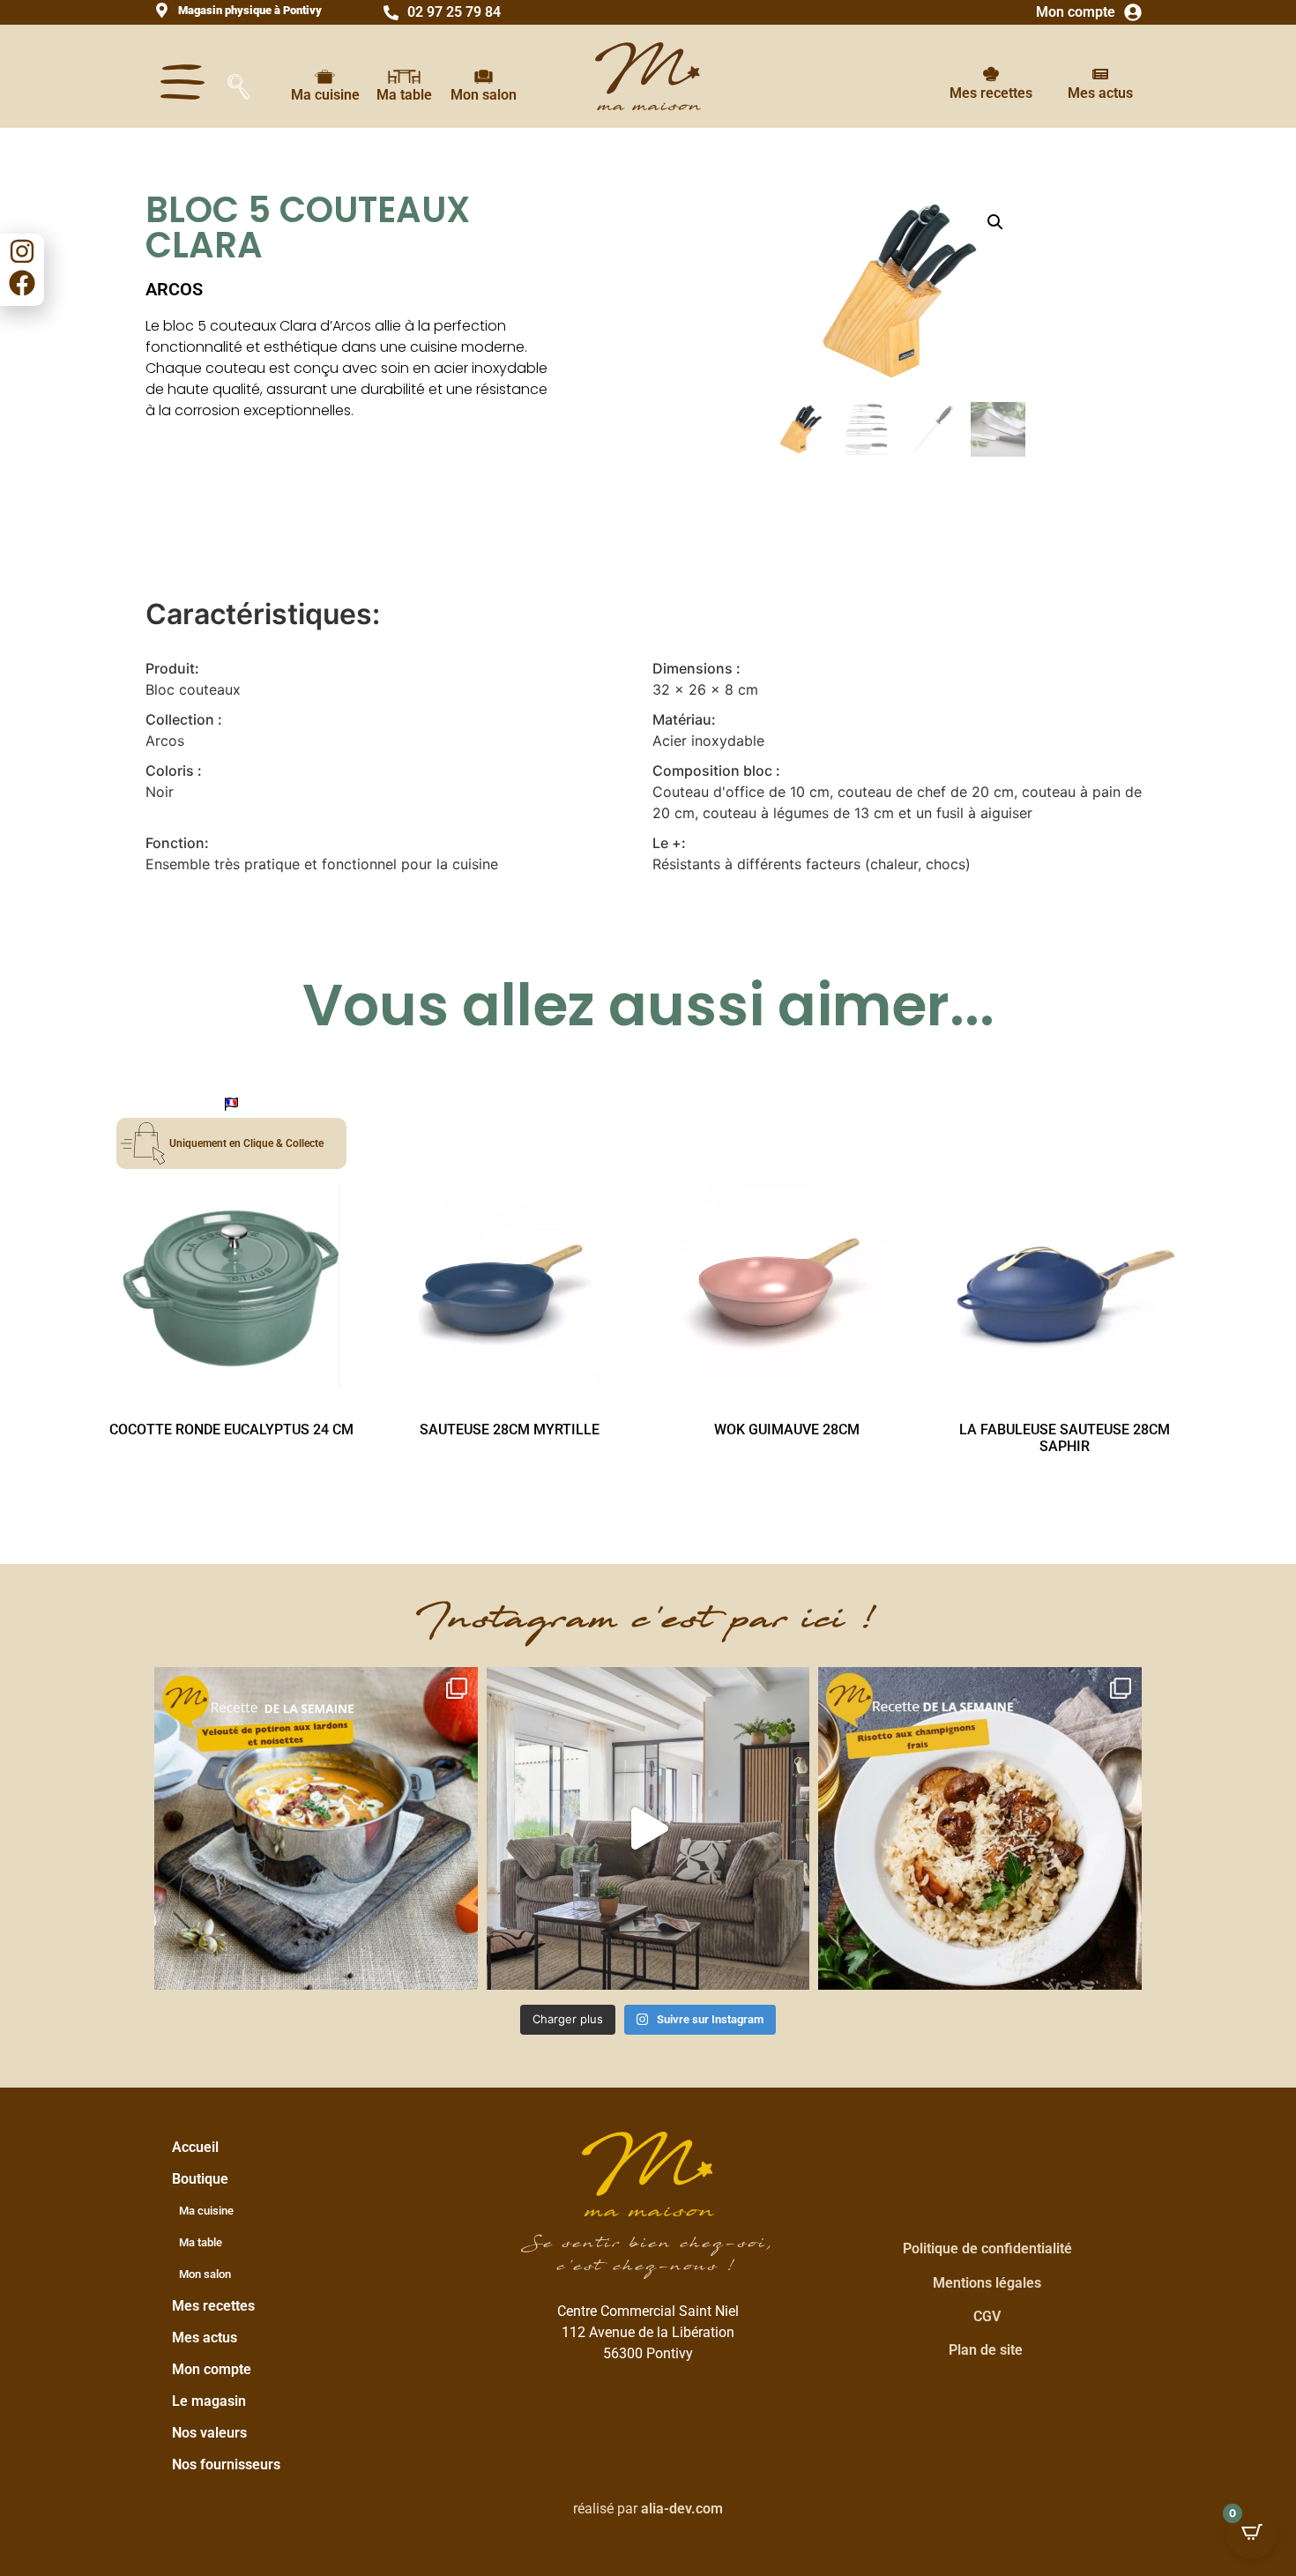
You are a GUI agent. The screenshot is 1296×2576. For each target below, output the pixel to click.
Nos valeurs (209, 2433)
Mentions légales (987, 2283)
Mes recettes (991, 93)
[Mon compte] (1133, 12)
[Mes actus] (1100, 74)
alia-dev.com (682, 2509)
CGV (987, 2316)
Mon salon (484, 95)
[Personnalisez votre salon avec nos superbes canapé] (648, 1829)
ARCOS (174, 289)
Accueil (195, 2147)
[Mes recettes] (991, 74)
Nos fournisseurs (226, 2464)
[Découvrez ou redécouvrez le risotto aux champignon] (980, 1829)
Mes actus (1100, 93)
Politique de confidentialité (987, 2248)
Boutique (200, 2179)
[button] (995, 222)
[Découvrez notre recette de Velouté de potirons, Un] (316, 1829)
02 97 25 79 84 (454, 12)
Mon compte (1076, 12)
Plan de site (986, 2350)
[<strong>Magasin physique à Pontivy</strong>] (162, 10)
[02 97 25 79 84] (391, 13)
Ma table (404, 95)
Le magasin (209, 2401)
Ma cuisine (325, 95)
